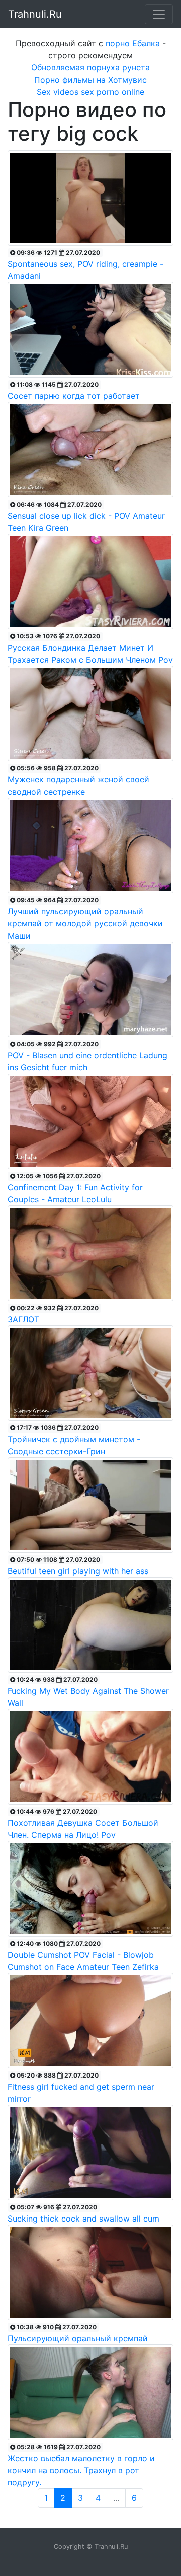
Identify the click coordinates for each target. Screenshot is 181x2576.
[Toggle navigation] (159, 14)
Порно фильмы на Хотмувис (90, 80)
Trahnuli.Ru (35, 14)
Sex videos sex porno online (90, 92)
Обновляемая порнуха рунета (90, 67)
